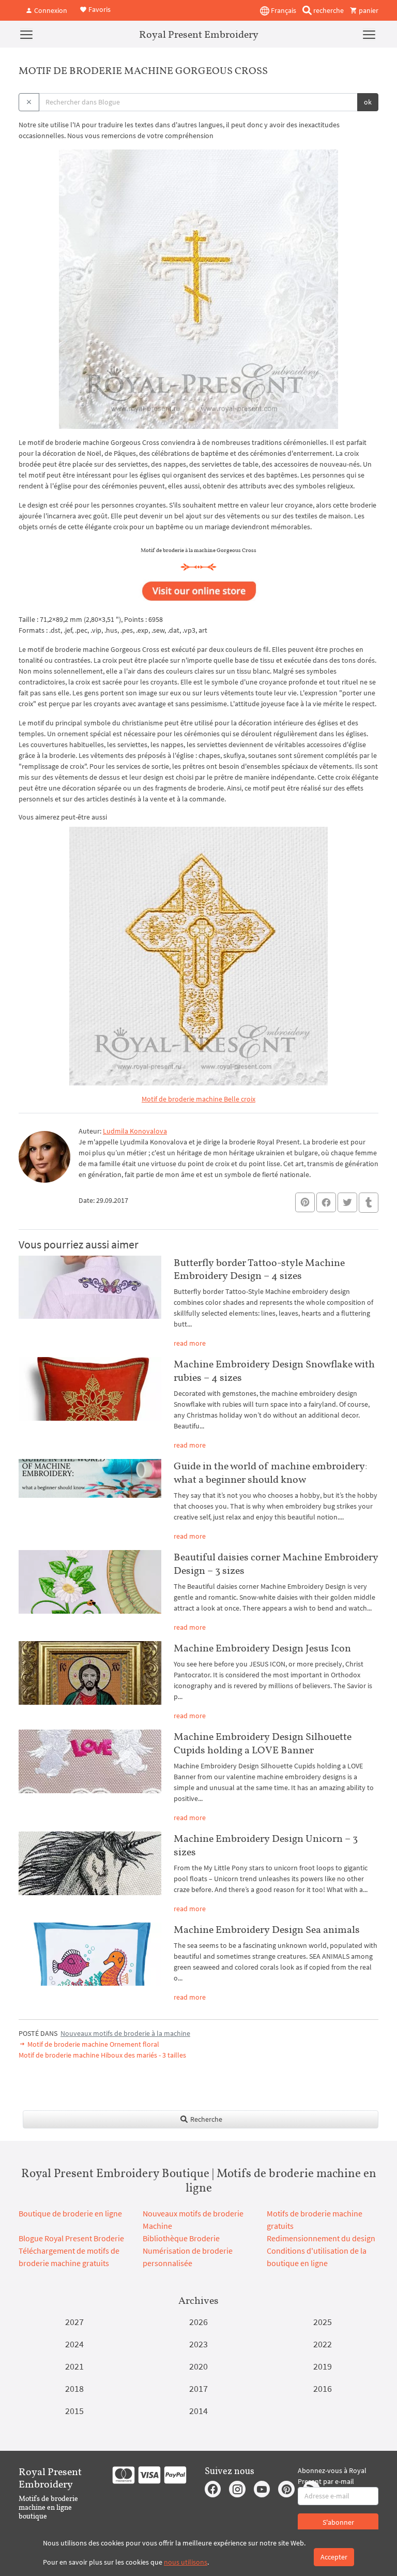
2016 (323, 2388)
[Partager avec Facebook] (326, 1202)
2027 (74, 2322)
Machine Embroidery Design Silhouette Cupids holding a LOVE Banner (263, 1743)
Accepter (334, 2557)
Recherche (205, 2119)
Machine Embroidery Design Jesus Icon (262, 1648)
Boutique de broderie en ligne (70, 2213)
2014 (198, 2411)
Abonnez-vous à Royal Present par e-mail (332, 2476)
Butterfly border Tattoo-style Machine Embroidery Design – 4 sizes (259, 1269)
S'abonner (338, 2522)
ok (368, 102)
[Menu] (26, 34)
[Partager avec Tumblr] (369, 1203)
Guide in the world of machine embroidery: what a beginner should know (271, 1472)
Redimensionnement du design (321, 2238)
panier (368, 10)
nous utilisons (186, 2562)
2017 (198, 2388)
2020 (198, 2366)
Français (283, 10)
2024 (74, 2344)
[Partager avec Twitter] (347, 1202)
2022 (323, 2344)
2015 (74, 2411)
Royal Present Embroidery (199, 34)
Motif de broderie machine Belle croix (198, 1099)
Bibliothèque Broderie (181, 2238)
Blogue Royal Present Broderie (71, 2238)
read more (190, 1343)
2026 (198, 2322)
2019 (323, 2366)
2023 (198, 2344)
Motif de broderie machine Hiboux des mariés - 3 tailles (102, 2055)
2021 (74, 2366)
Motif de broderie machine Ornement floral (93, 2044)
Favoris (99, 9)
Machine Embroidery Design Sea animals (267, 1929)
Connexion (50, 10)
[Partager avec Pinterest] (305, 1202)
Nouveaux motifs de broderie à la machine (125, 2033)
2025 (323, 2322)
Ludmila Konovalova (135, 1131)
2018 (74, 2388)
